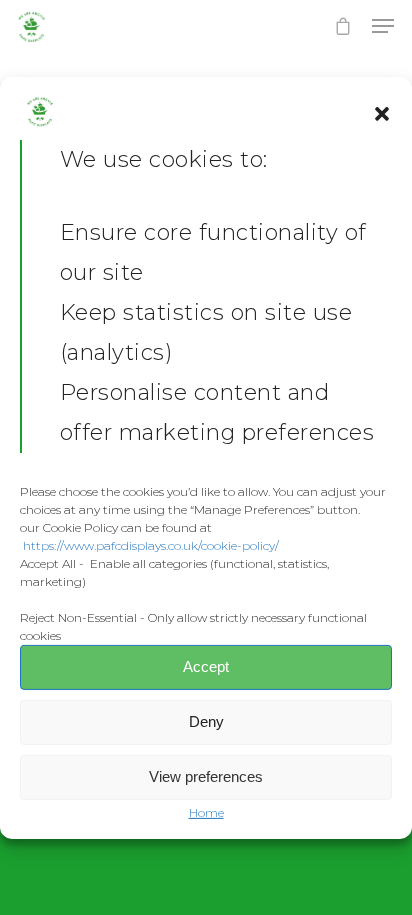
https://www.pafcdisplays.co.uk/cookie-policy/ (151, 544)
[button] (382, 114)
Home (206, 812)
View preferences (206, 776)
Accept (206, 666)
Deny (206, 721)
